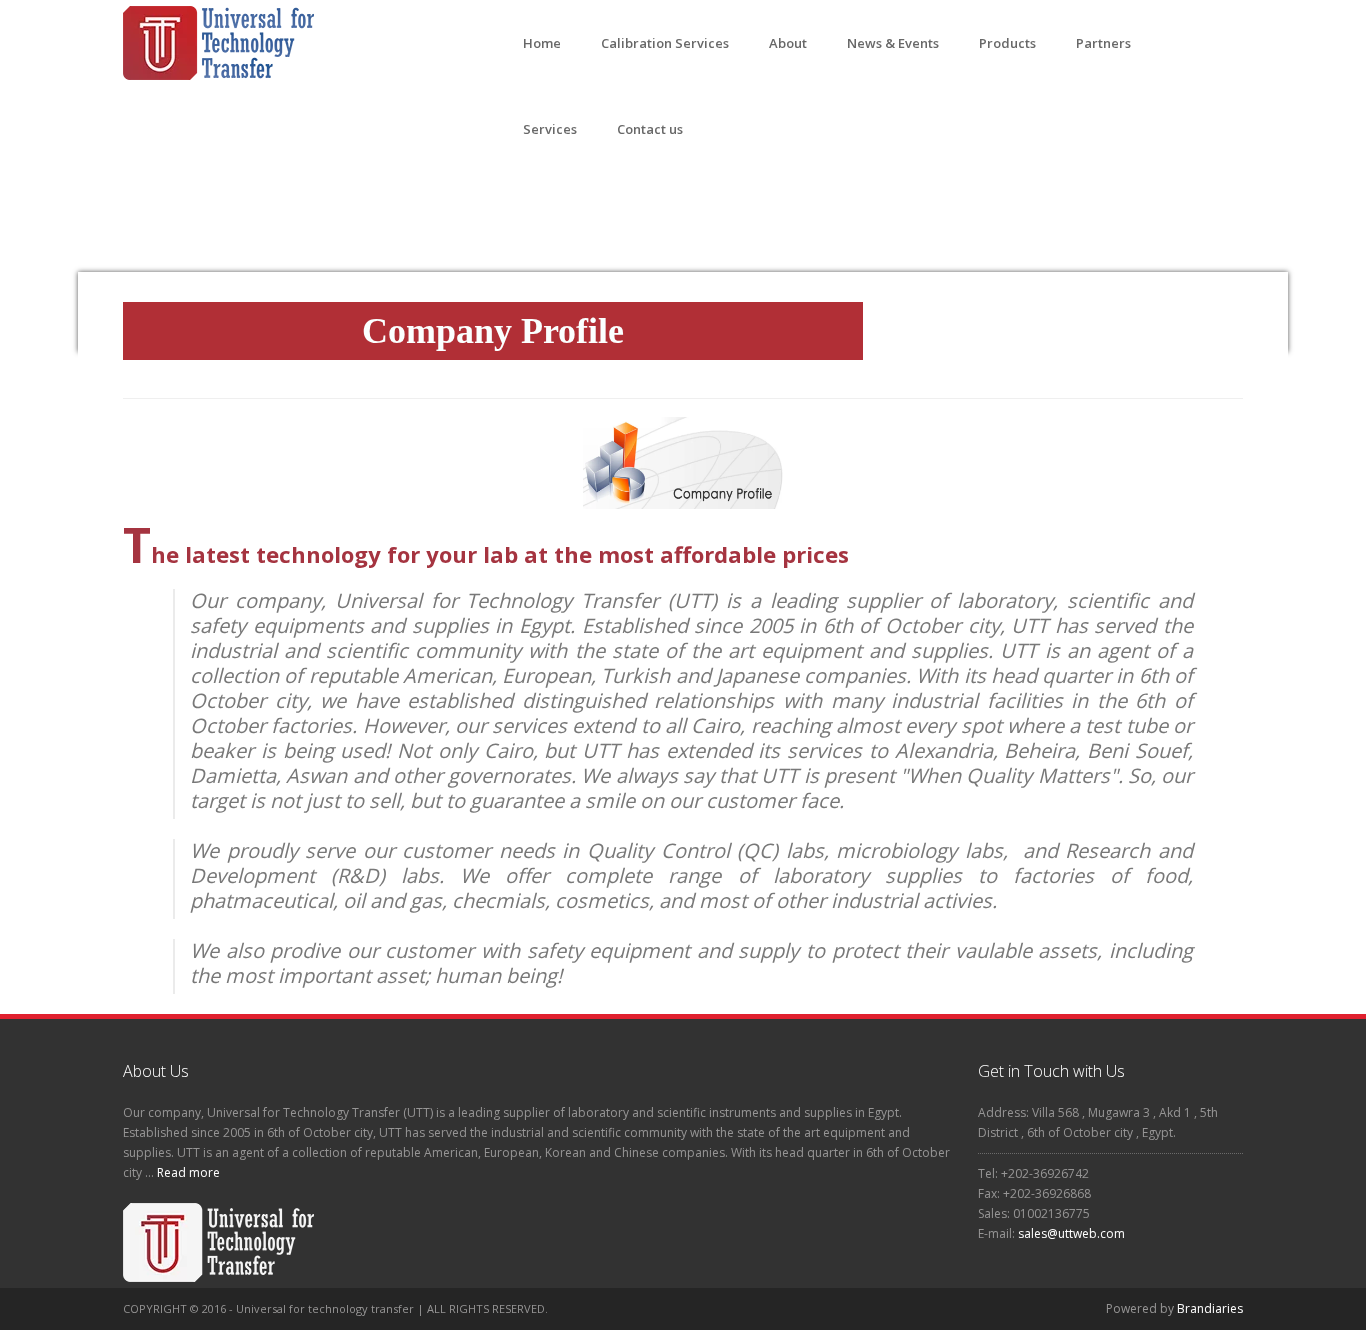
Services (550, 129)
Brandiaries (1210, 1308)
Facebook (866, 1309)
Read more (187, 1172)
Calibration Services (665, 43)
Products (1007, 43)
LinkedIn (944, 1309)
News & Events (893, 43)
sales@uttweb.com (1071, 1233)
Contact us (650, 129)
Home (542, 43)
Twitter (905, 1309)
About (788, 43)
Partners (1103, 43)
